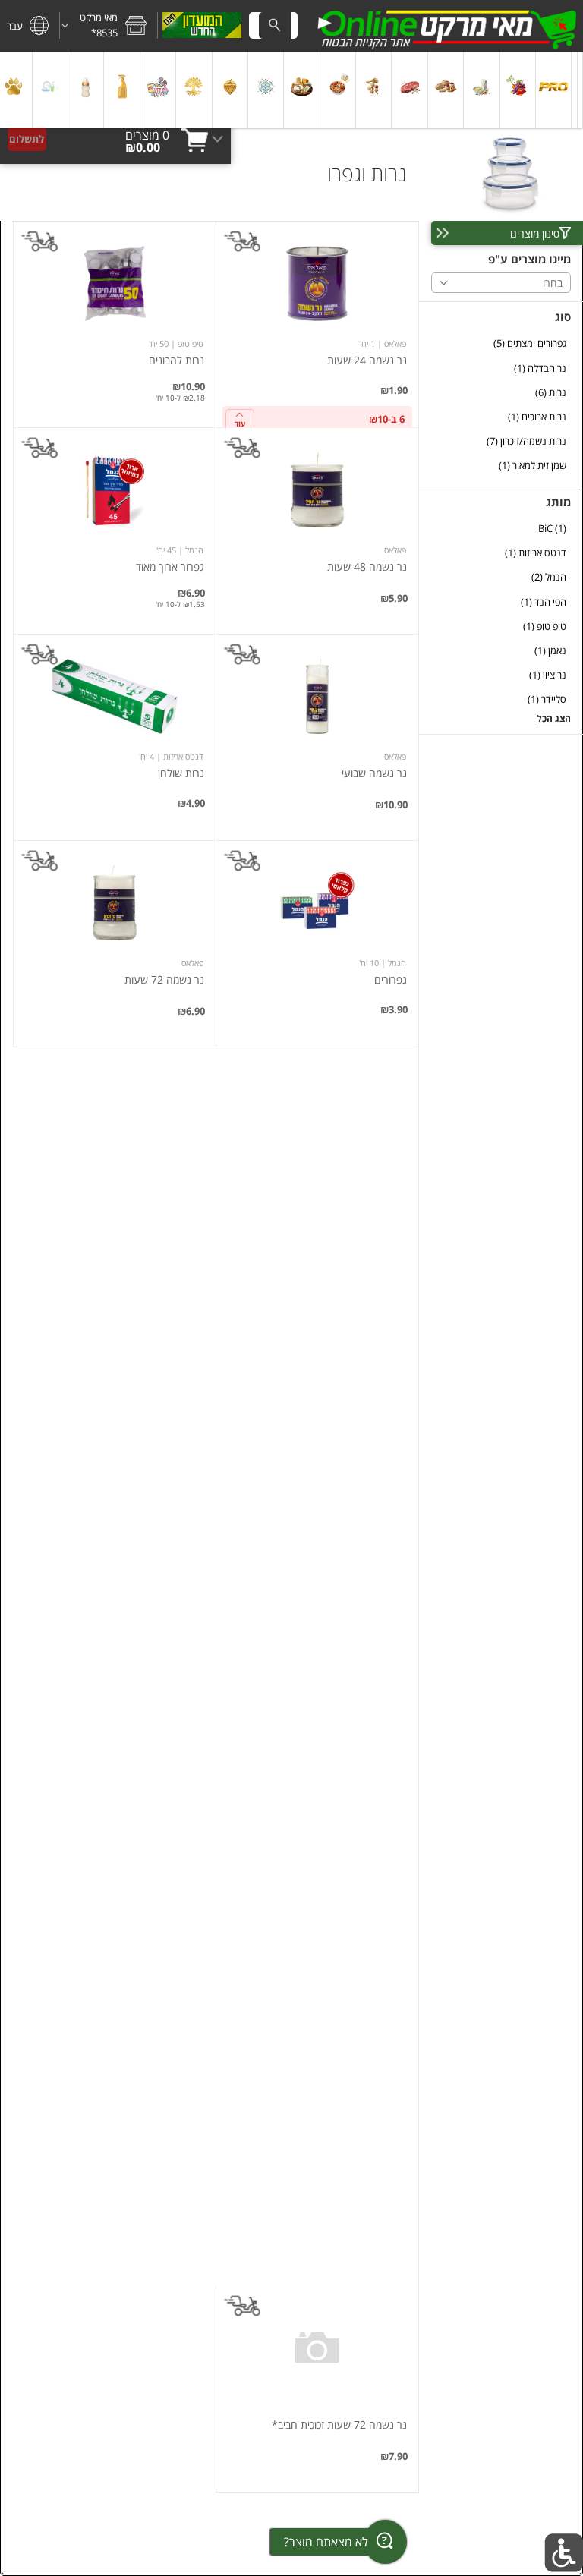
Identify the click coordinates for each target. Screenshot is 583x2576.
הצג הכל (554, 718)
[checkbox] (501, 343)
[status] (147, 135)
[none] (317, 324)
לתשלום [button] (27, 139)
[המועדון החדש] (202, 26)
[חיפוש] (275, 25)
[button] (109, 26)
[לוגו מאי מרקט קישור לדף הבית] (447, 26)
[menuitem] (580, 90)
